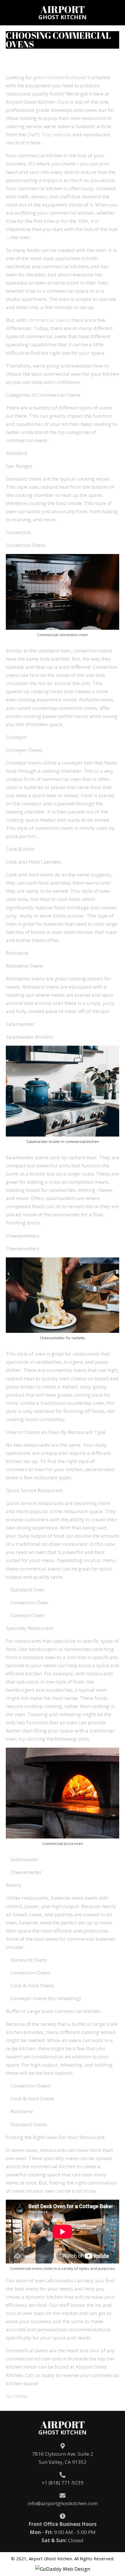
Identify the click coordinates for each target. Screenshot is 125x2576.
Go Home (17, 2396)
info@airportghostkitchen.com (63, 2503)
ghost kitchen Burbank (59, 77)
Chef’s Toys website (49, 134)
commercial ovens (48, 320)
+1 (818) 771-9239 (63, 2483)
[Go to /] (63, 12)
